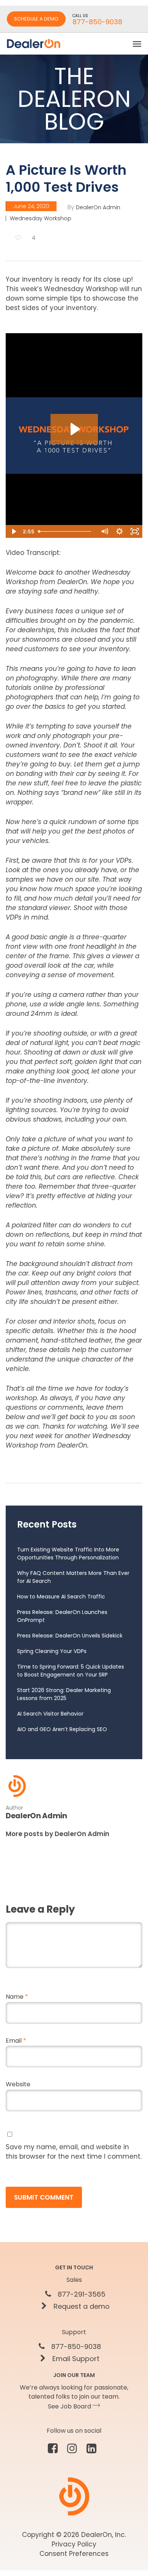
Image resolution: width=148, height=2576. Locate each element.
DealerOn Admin (98, 207)
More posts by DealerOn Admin (57, 1834)
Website (18, 2084)
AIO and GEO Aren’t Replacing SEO (62, 1729)
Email (16, 2041)
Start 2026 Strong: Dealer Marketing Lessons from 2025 (64, 1694)
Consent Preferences (74, 2554)
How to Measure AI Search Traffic (61, 1597)
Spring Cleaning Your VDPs (52, 1651)
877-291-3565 (81, 2294)
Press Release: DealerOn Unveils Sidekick (70, 1636)
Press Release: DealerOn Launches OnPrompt (62, 1616)
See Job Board (70, 2406)
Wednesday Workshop (41, 218)
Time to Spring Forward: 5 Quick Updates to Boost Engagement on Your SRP (71, 1671)
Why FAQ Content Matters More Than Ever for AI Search (73, 1577)
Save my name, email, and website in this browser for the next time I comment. (74, 2152)
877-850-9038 (75, 2347)
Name (17, 1997)
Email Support (75, 2359)
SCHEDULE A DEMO (36, 19)
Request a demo (81, 2306)
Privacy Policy (74, 2544)
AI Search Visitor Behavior (50, 1714)
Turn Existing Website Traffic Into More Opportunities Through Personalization (68, 1554)
